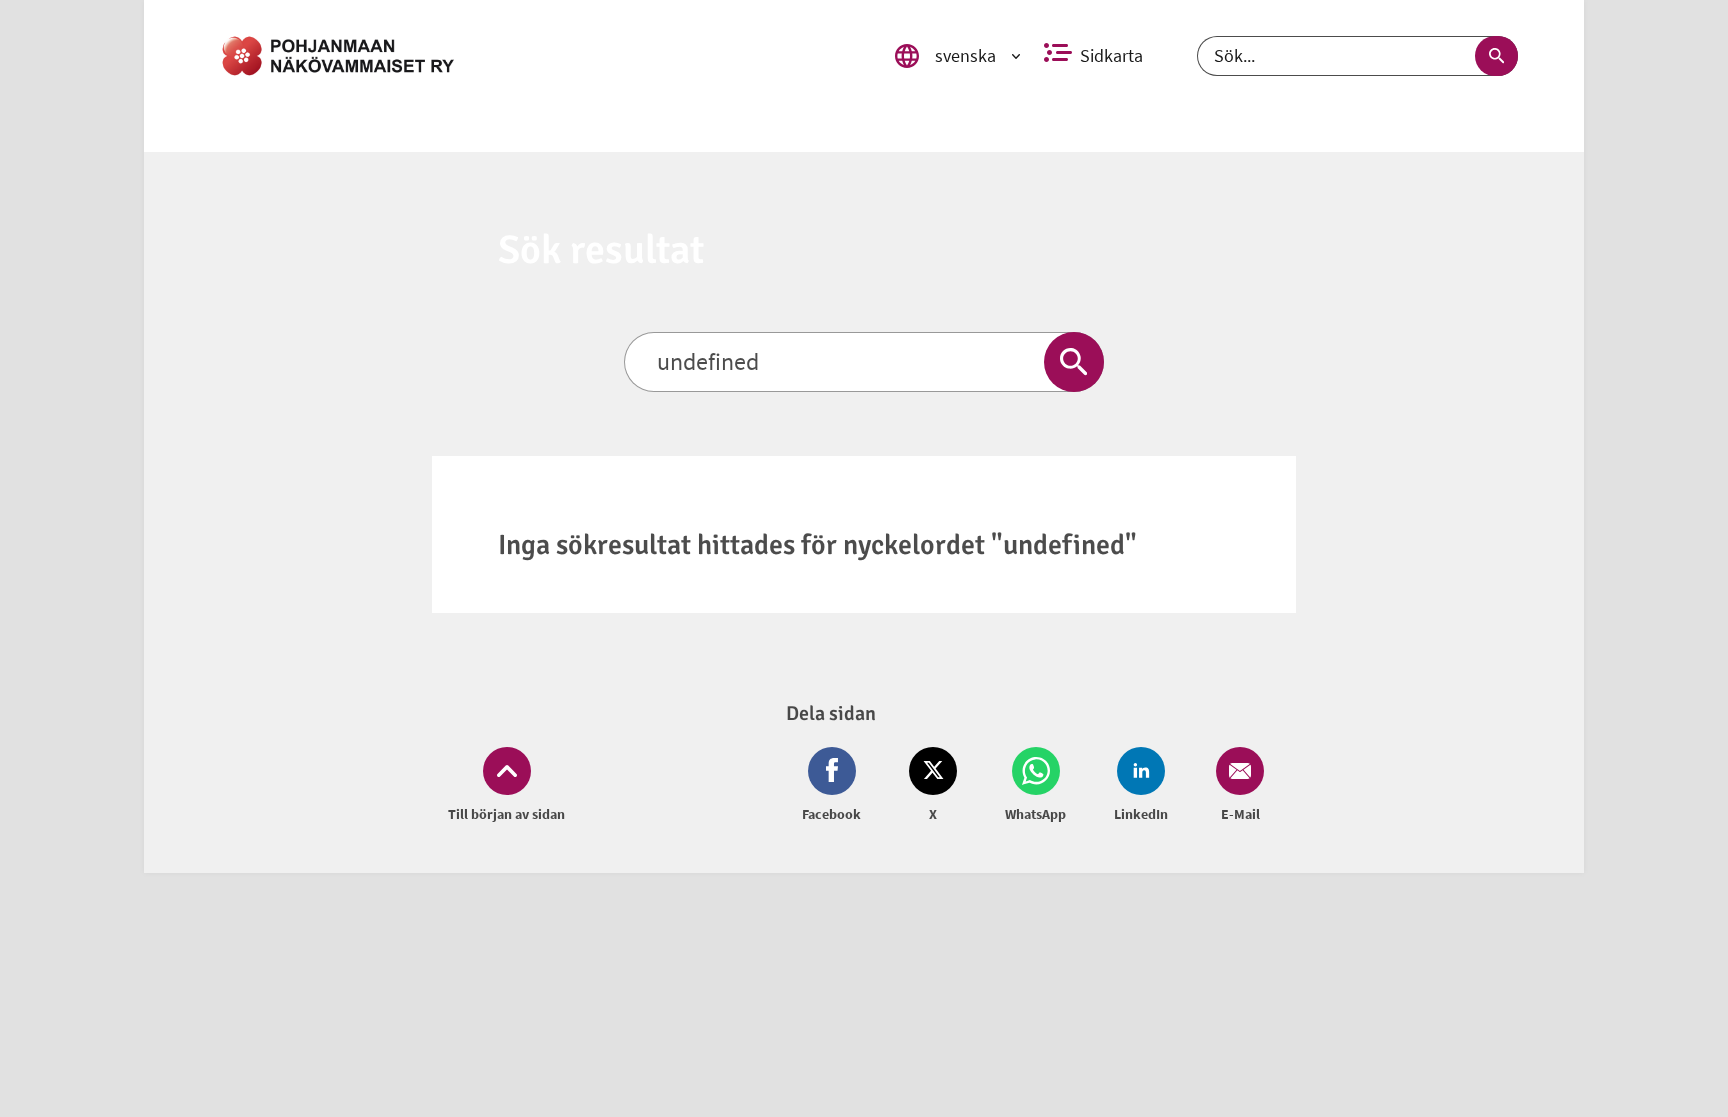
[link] (537, 56)
